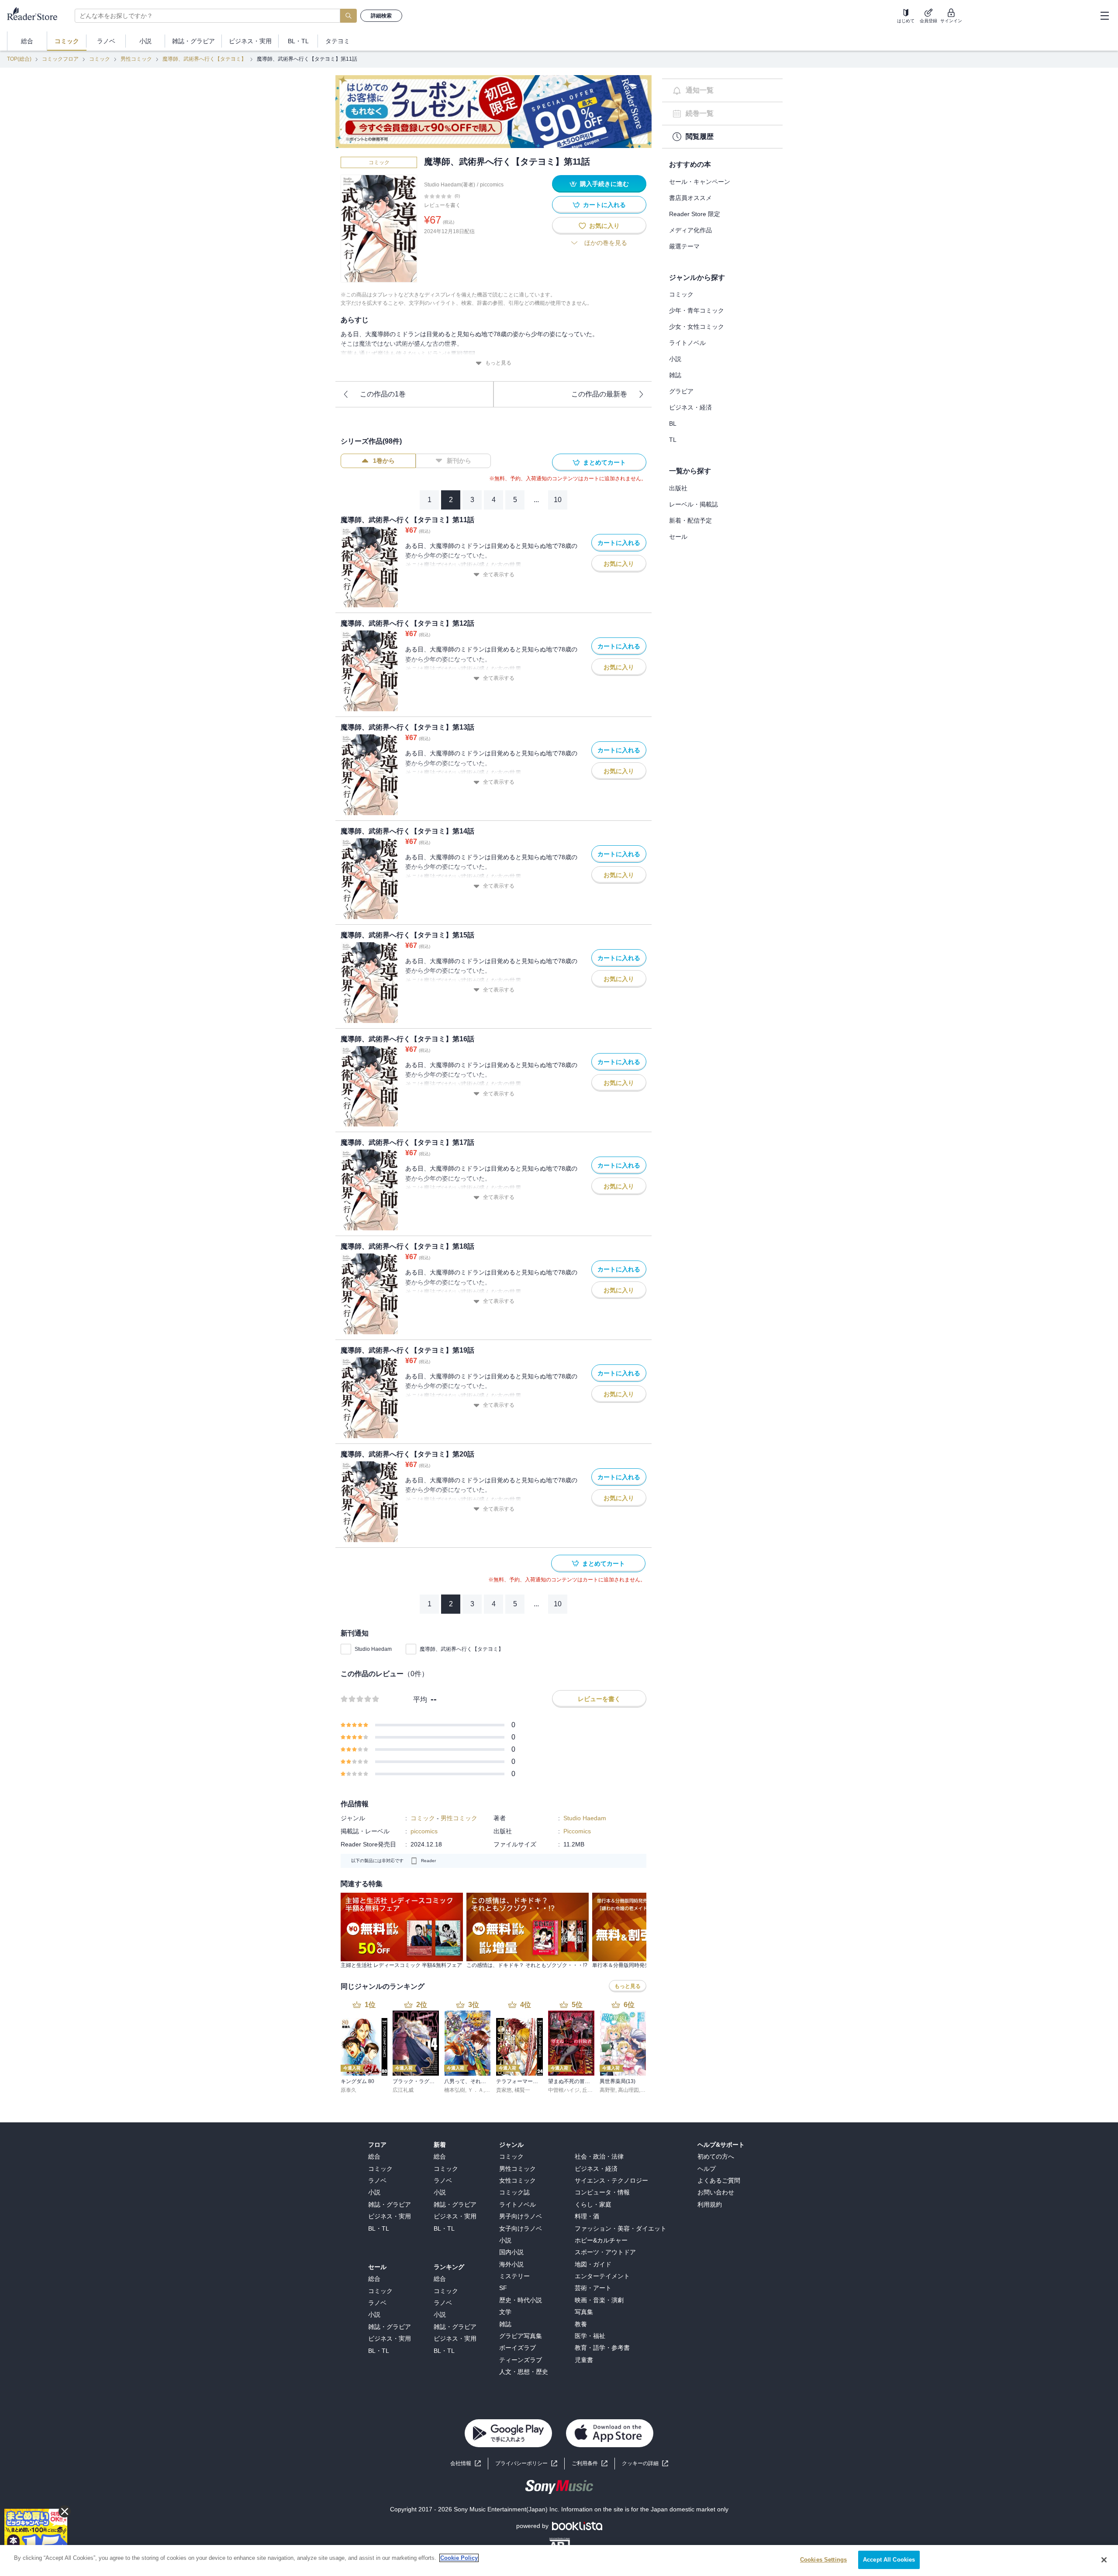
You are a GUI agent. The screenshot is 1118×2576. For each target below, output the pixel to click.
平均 (420, 1700)
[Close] (1104, 2560)
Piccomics (577, 1831)
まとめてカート (604, 462)
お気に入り (604, 226)
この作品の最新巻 (599, 394)
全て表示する (499, 575)
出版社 (678, 488)
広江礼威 (403, 2090)
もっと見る (498, 363)
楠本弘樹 (455, 2090)
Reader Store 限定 (695, 214)
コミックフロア (60, 59)
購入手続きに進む (604, 184)
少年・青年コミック (697, 310)
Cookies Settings (823, 2560)
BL (673, 424)
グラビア (681, 391)
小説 (675, 359)
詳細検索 (381, 16)
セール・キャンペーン (700, 182)
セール (678, 537)
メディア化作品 (690, 230)
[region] (559, 2561)
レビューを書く (442, 205)
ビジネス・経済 (690, 407)
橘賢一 (522, 2090)
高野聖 (607, 2090)
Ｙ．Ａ (476, 2090)
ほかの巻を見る (606, 243)
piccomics (492, 185)
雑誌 (675, 375)
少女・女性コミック (697, 327)
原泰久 (349, 2090)
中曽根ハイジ (564, 2090)
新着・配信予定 (690, 520)
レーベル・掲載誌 (694, 504)
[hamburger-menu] (1104, 16)
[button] (645, 2464)
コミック (100, 59)
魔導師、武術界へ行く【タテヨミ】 (204, 59)
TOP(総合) (19, 59)
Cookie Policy (459, 2558)
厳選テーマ (684, 246)
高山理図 (628, 2090)
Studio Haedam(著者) (450, 185)
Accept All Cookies (889, 2560)
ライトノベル (687, 343)
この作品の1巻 (383, 394)
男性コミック (136, 59)
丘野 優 (591, 2090)
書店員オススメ (690, 198)
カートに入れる (604, 205)
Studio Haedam (373, 1649)
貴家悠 (504, 2090)
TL (673, 440)
